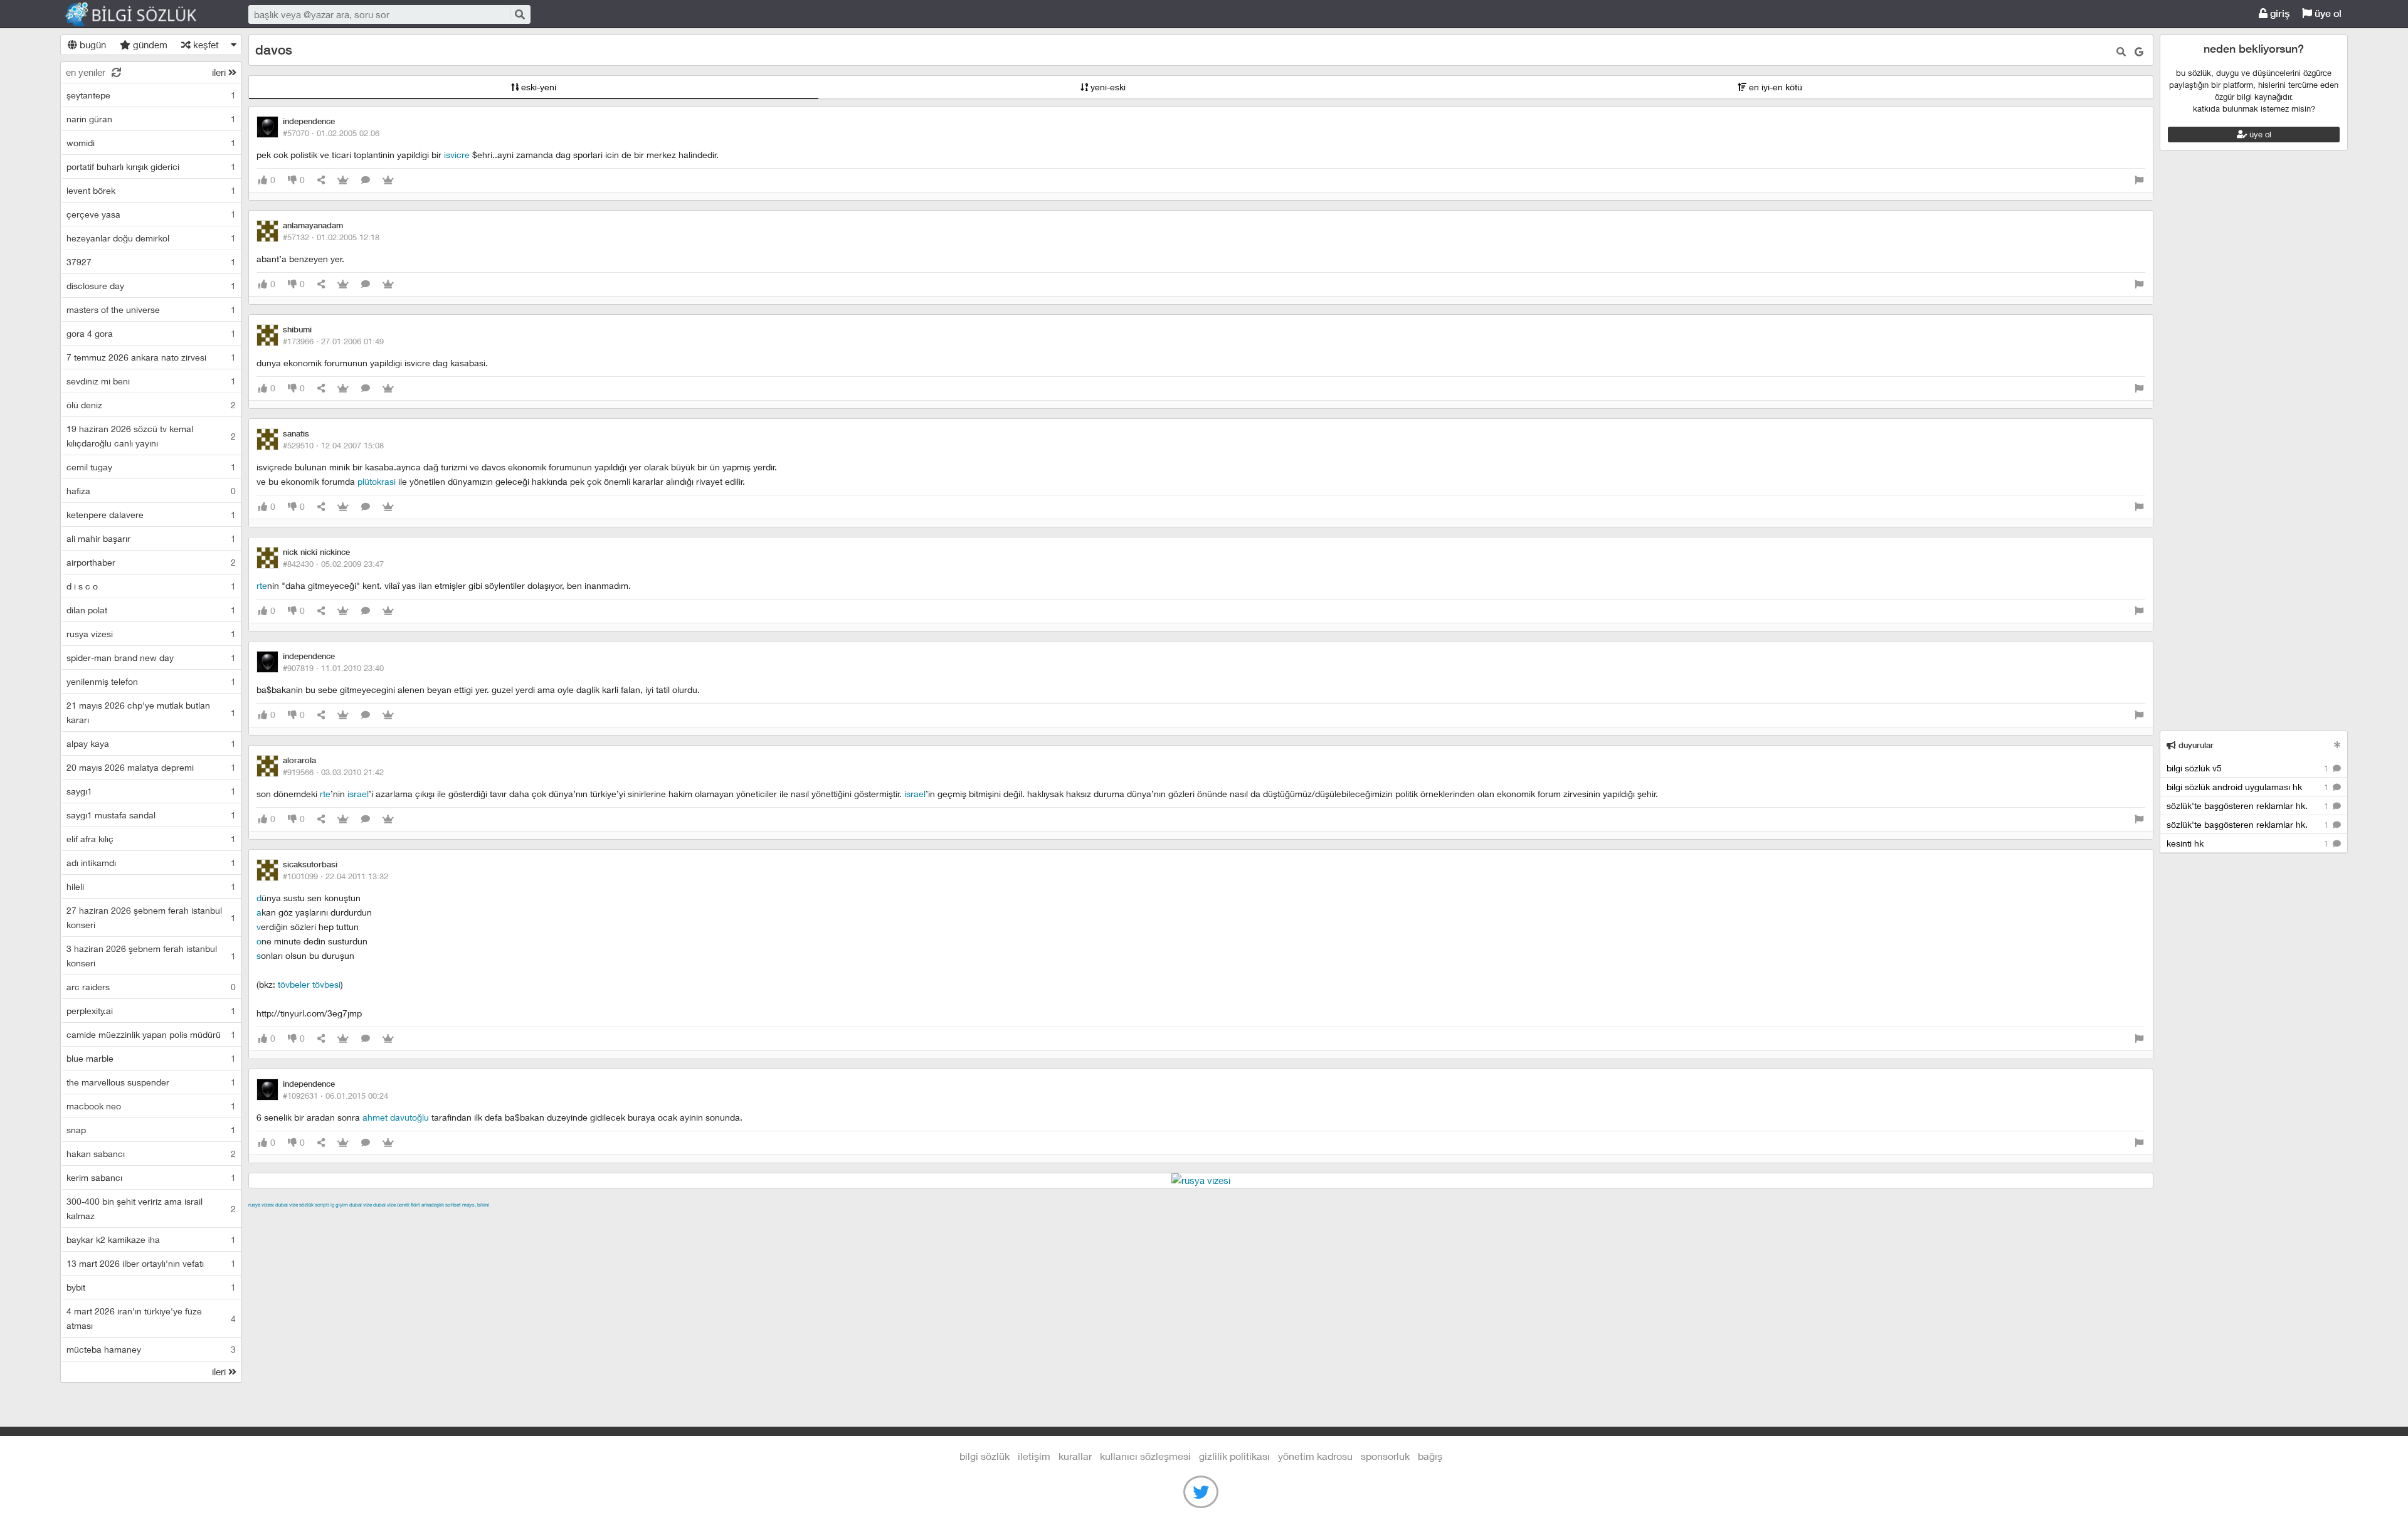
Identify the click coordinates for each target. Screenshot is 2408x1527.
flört (415, 1205)
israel (358, 794)
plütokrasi (377, 481)
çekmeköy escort (561, 1219)
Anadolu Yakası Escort (646, 1219)
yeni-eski (1107, 87)
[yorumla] (366, 180)
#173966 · (333, 341)
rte (262, 585)
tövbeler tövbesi (309, 984)
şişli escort (782, 1219)
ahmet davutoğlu (396, 1117)
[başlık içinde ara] (2121, 52)
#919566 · (333, 772)
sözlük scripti (314, 1205)
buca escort (391, 1219)
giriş (2279, 13)
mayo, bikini (476, 1205)
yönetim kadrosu (1315, 1456)
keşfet (205, 45)
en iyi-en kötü (1774, 87)
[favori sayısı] (343, 180)
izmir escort (273, 1219)
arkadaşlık (433, 1205)
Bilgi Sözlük (142, 14)
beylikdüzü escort (912, 1219)
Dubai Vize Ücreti (391, 1205)
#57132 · (331, 237)
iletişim (1034, 1456)
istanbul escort (726, 1219)
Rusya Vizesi (261, 1205)
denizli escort (446, 1219)
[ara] (519, 14)
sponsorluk (1385, 1456)
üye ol (2327, 13)
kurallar (1075, 1456)
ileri (220, 72)
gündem (149, 45)
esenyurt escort (840, 1219)
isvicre (457, 155)
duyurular (2195, 745)
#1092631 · (335, 1096)
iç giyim (339, 1205)
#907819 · (333, 668)
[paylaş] (321, 180)
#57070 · (331, 133)
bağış (1430, 1456)
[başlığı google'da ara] (2139, 52)
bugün (92, 45)
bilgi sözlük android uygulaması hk (2249, 787)
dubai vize (287, 1205)
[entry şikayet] (2139, 180)
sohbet (453, 1205)
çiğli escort (499, 1219)
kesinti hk (2249, 843)
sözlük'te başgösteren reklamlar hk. (2249, 806)
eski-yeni (537, 87)
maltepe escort (331, 1219)
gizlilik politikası (1234, 1456)
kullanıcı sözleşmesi (1145, 1456)
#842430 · (333, 564)
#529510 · (333, 445)
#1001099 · (335, 876)
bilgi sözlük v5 (2249, 768)
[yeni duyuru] (2337, 745)
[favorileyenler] (388, 180)
